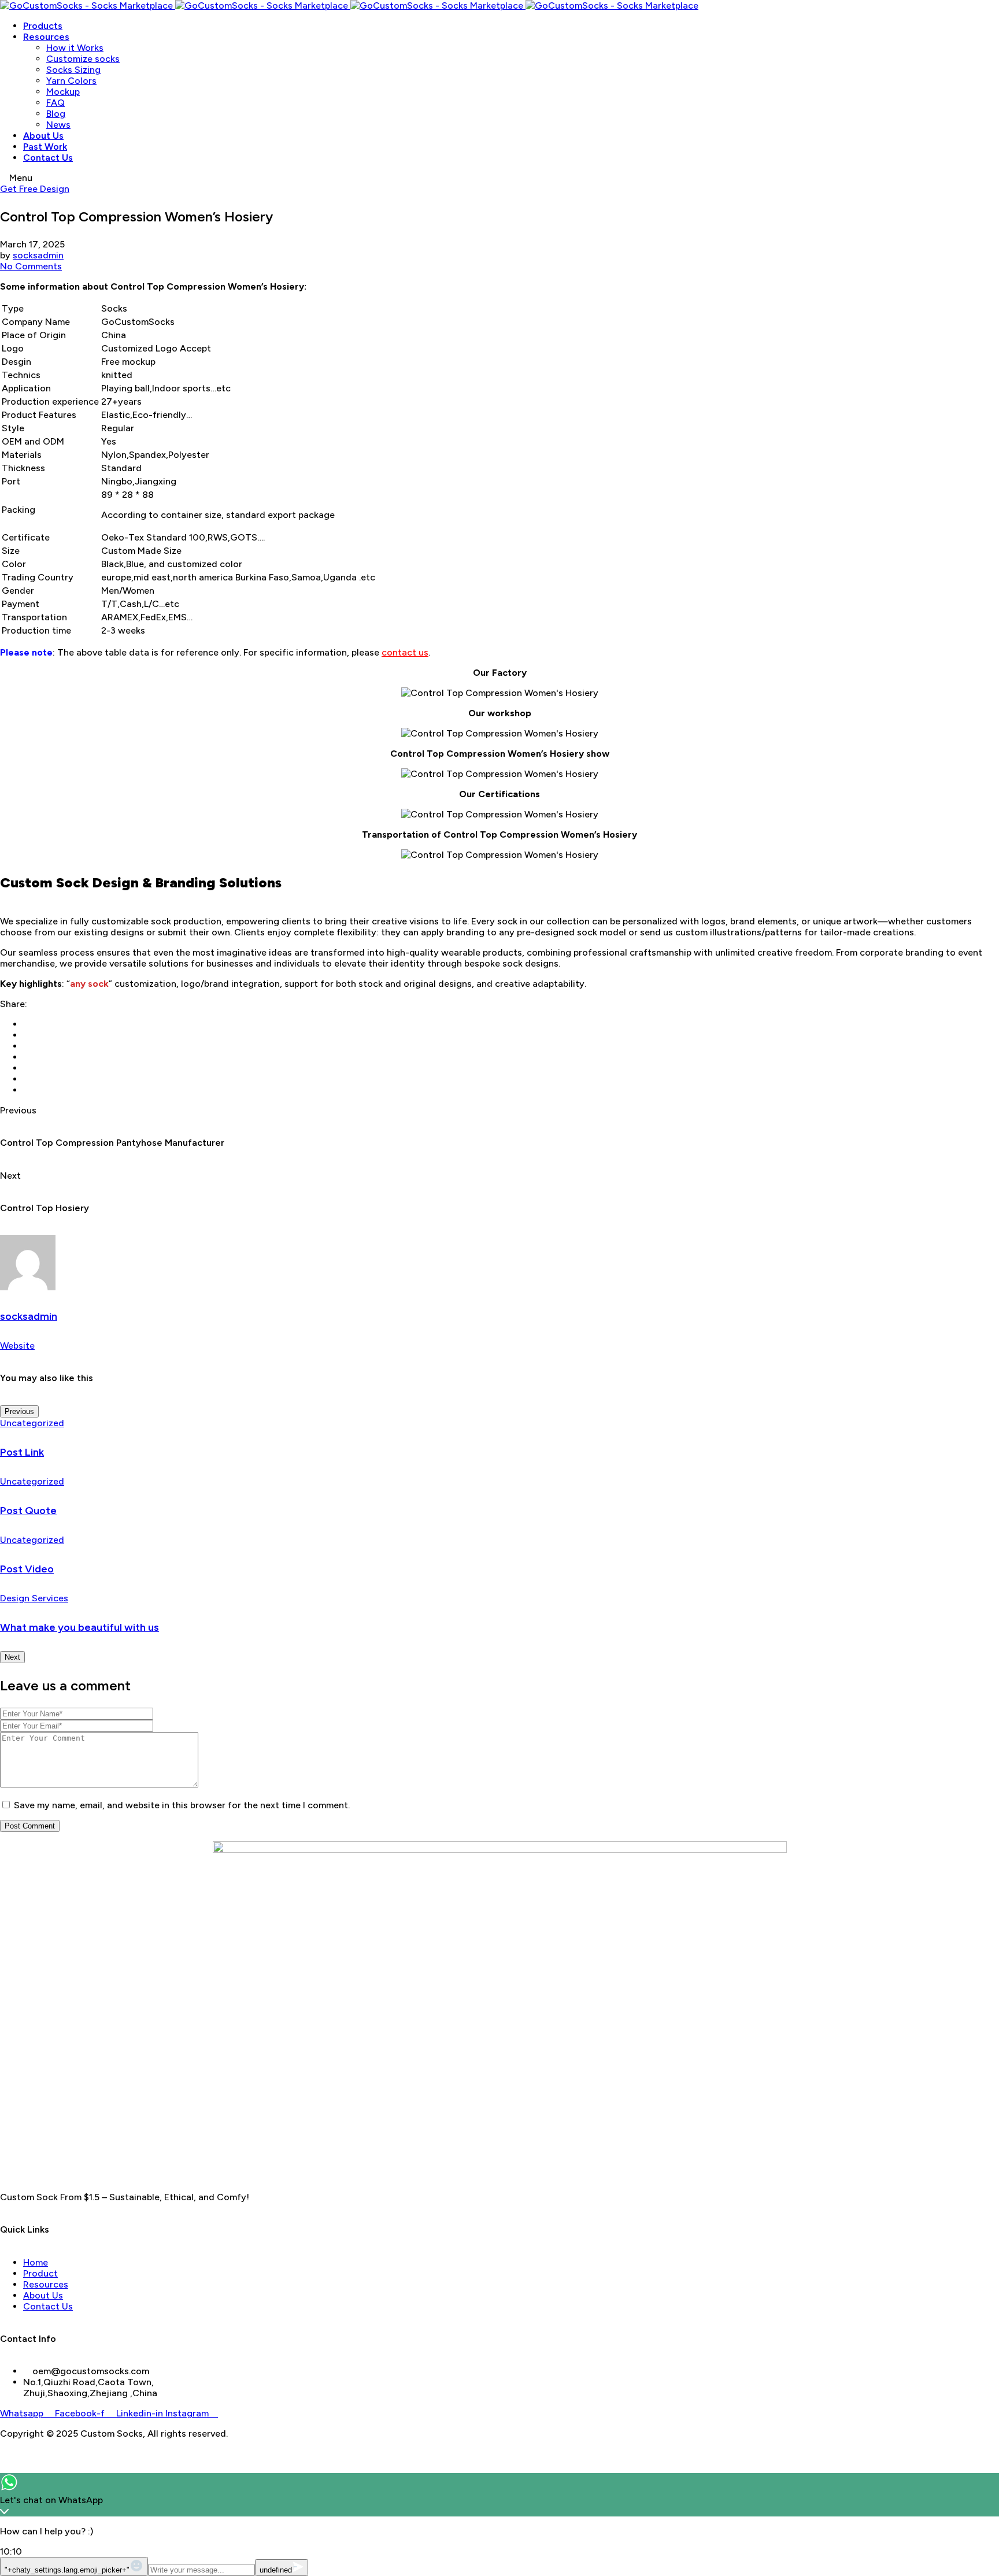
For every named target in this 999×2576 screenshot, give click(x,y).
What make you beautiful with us (79, 1627)
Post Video (27, 1569)
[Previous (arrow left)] (20, 1288)
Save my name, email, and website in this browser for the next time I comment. (182, 1805)
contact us (405, 652)
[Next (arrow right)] (979, 1288)
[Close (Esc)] (986, 13)
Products (43, 26)
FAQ (55, 103)
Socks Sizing (73, 70)
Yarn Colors (71, 81)
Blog (56, 114)
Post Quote (28, 1511)
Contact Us (48, 158)
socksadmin (38, 255)
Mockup (63, 92)
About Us (43, 136)
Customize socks (83, 59)
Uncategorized (32, 1423)
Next (12, 1657)
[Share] (961, 13)
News (58, 125)
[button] (35, 189)
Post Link (22, 1452)
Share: (14, 1004)
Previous (19, 1411)
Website (17, 1346)
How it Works (75, 48)
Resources (46, 37)
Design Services (34, 1598)
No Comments (31, 266)
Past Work (45, 147)
